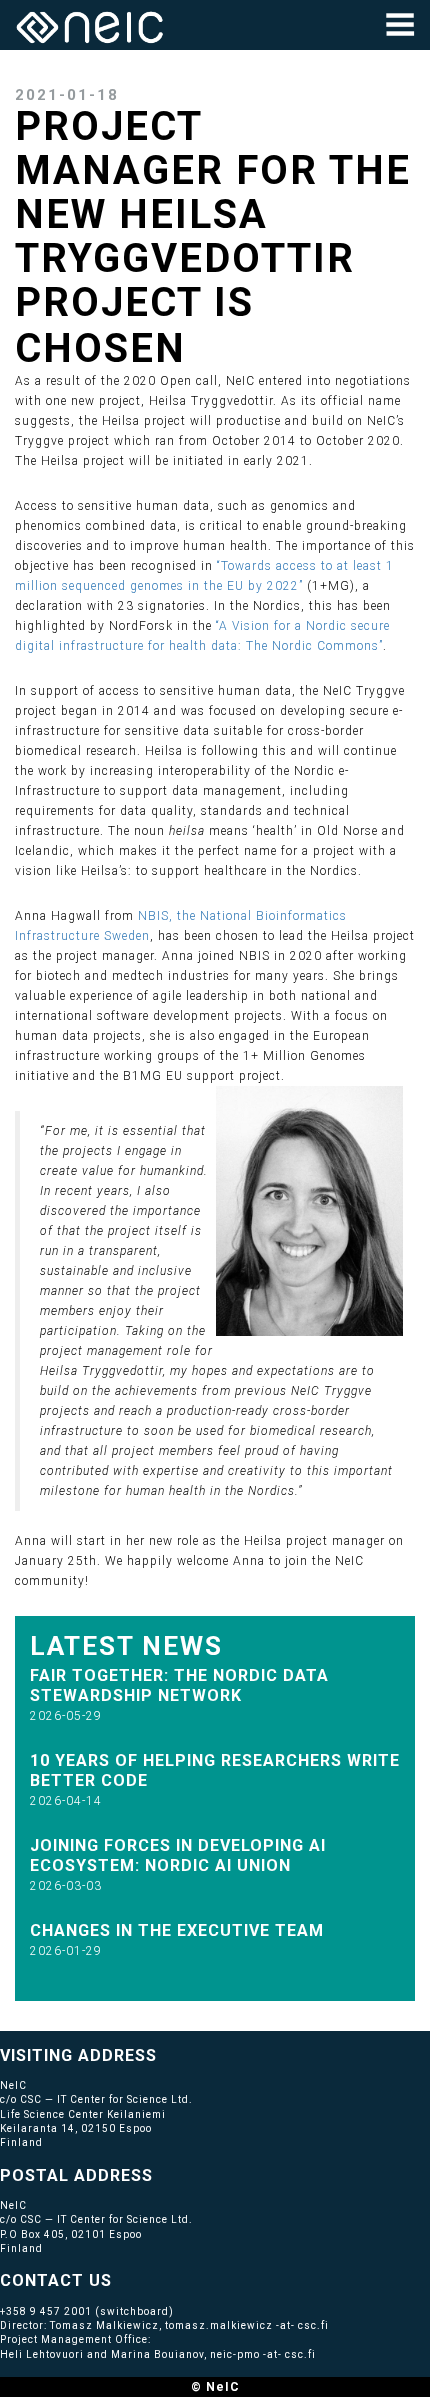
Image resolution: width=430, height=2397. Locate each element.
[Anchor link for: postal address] (161, 2174)
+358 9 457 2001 (46, 2311)
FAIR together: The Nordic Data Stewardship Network (179, 1685)
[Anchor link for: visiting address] (165, 2054)
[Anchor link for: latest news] (237, 1644)
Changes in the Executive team (177, 1930)
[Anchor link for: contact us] (120, 2279)
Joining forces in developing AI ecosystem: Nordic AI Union (178, 1855)
